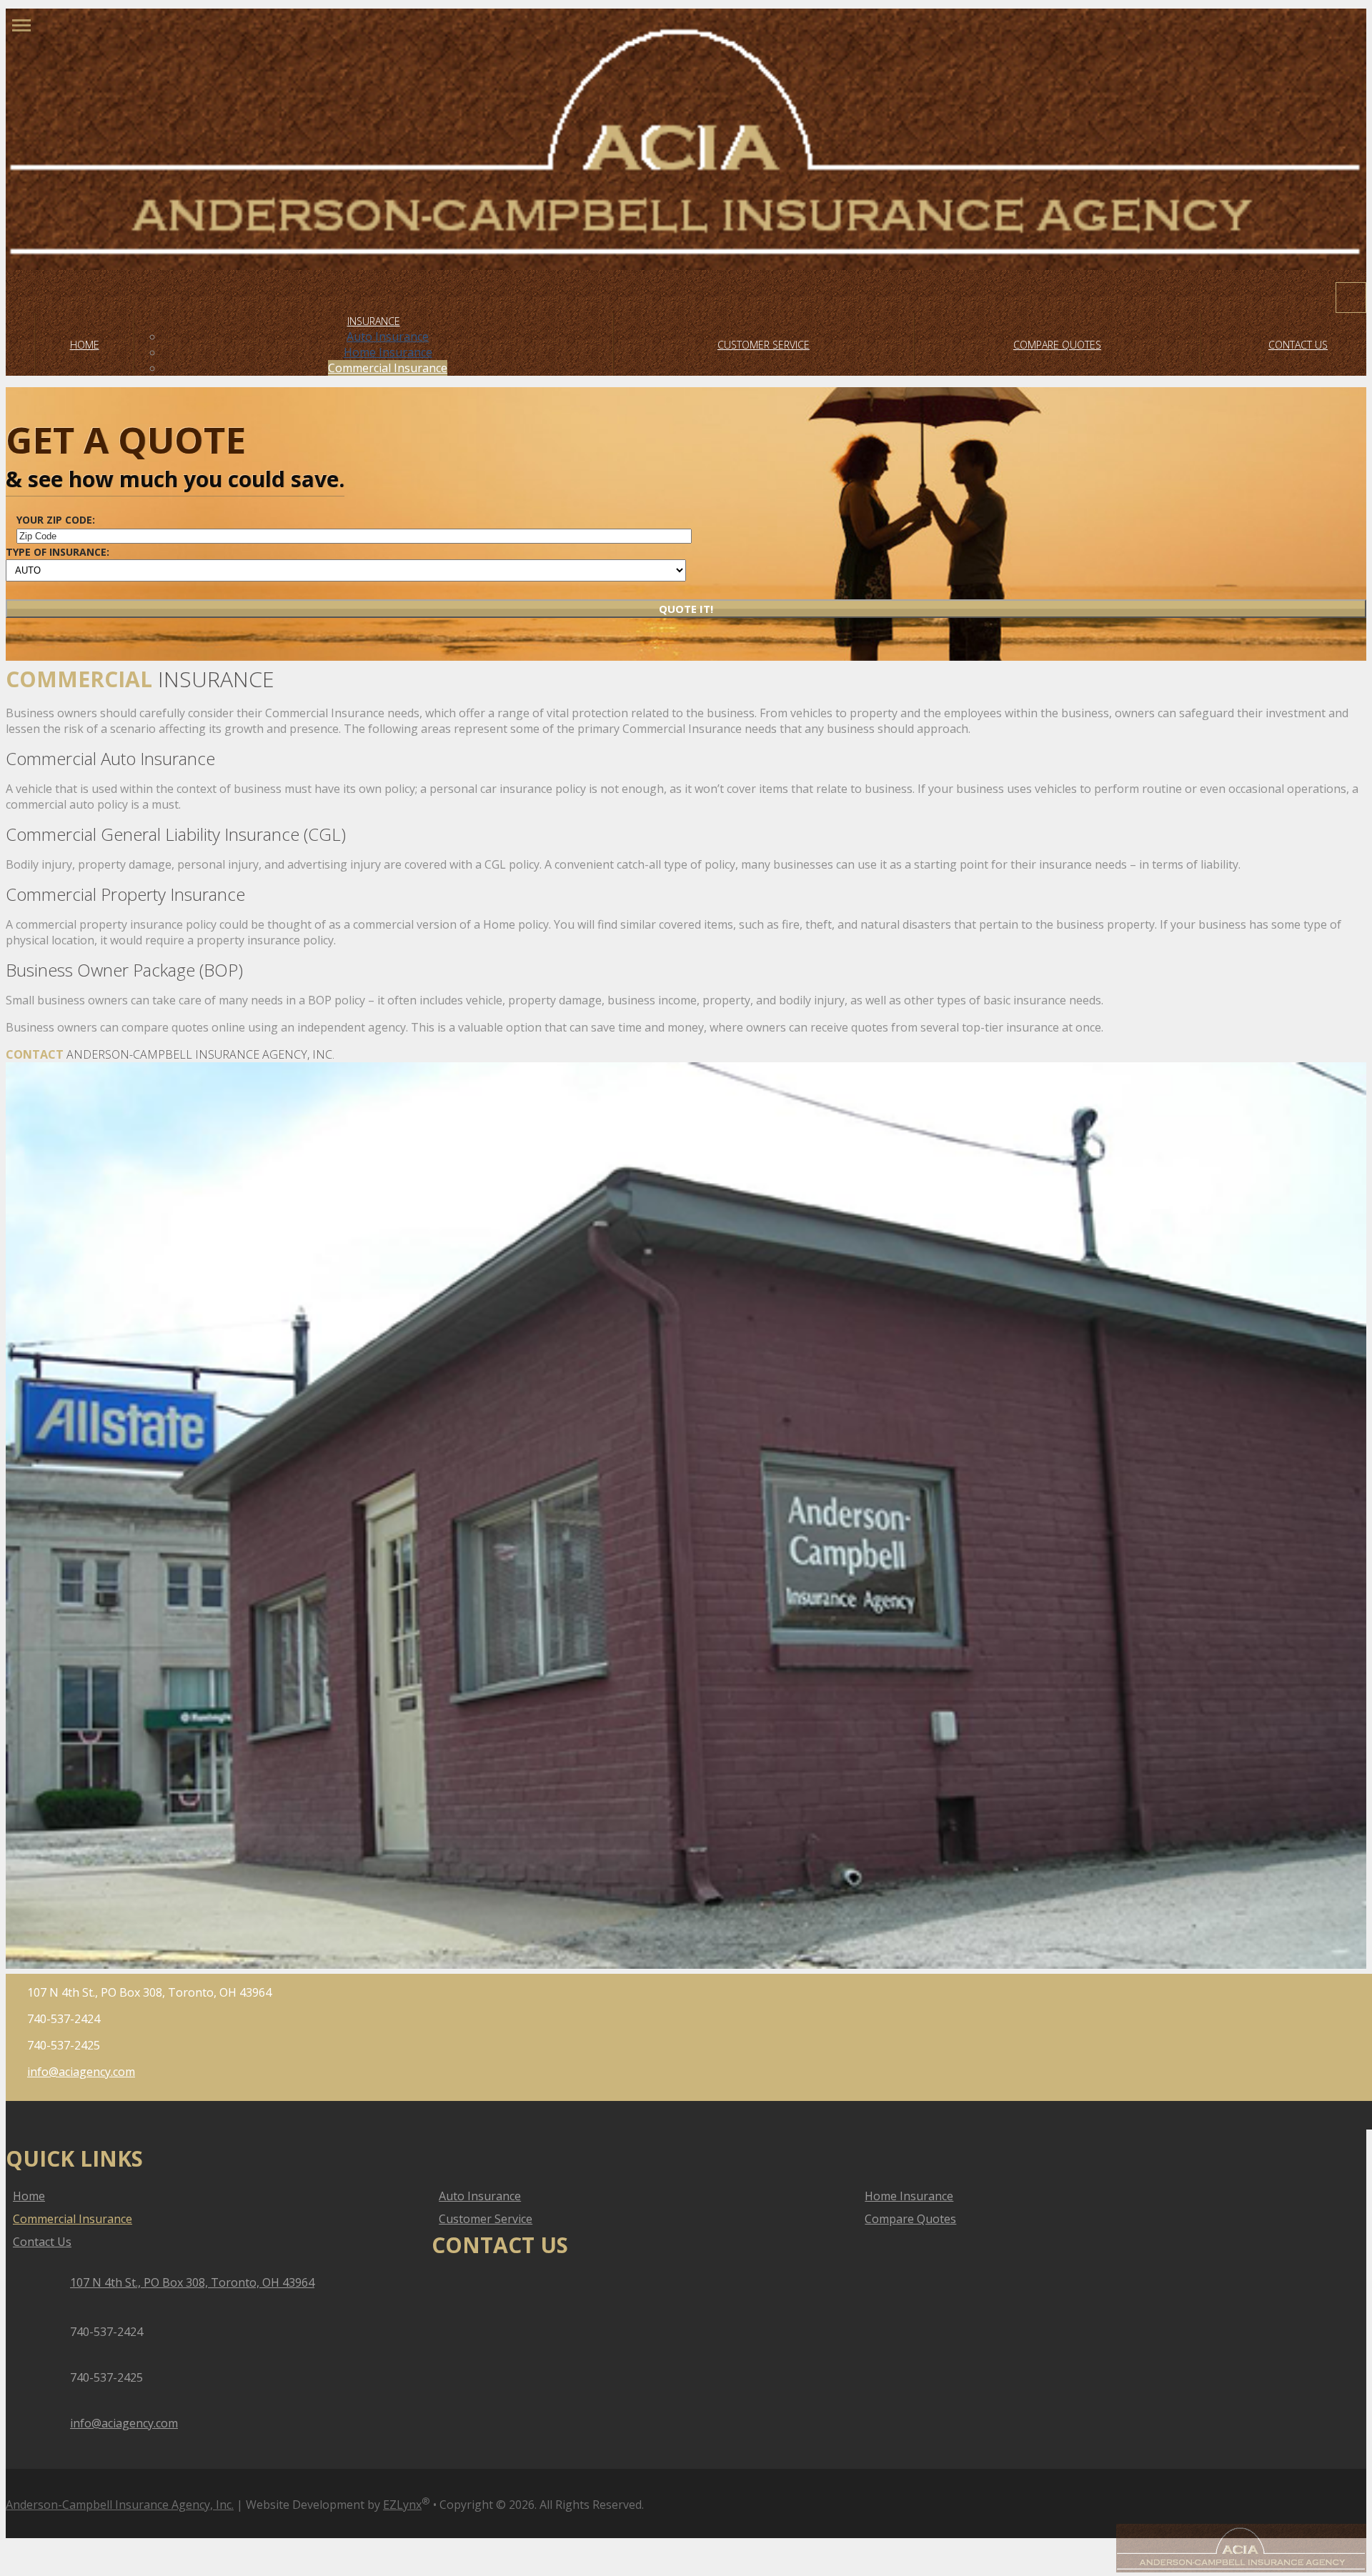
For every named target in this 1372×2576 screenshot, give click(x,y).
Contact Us (1298, 345)
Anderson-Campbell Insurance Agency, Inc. (120, 2505)
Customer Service (764, 345)
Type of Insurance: (58, 552)
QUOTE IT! (686, 609)
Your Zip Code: (56, 520)
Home (85, 345)
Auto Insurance (388, 336)
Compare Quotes (1057, 345)
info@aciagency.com (81, 2072)
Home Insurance (388, 352)
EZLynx (402, 2505)
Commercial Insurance (388, 368)
